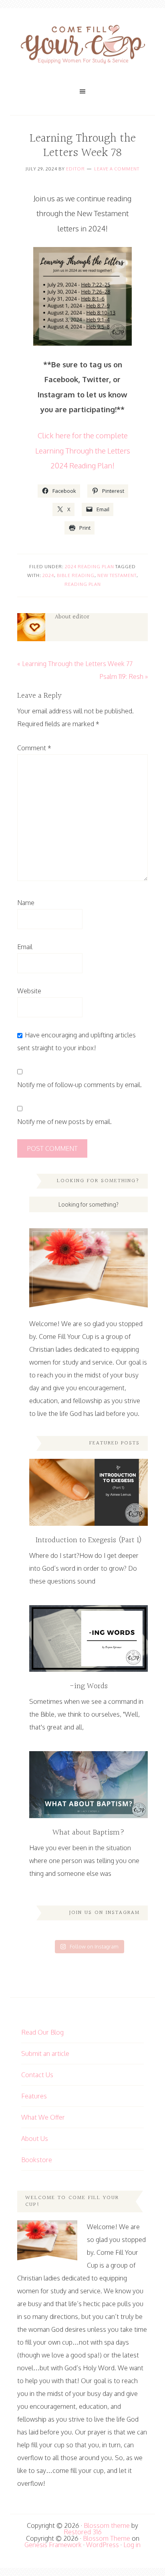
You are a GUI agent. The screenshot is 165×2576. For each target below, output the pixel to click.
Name (26, 903)
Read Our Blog (42, 2032)
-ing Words (89, 1686)
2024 (48, 575)
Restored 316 (83, 2532)
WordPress (103, 2545)
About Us (35, 2139)
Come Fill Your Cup (82, 46)
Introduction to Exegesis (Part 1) (89, 1540)
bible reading (76, 575)
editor (75, 169)
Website (29, 991)
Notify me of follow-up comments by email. (79, 1085)
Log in (132, 2545)
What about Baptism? (89, 1833)
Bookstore (37, 2160)
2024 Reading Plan (90, 567)
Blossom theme (107, 2525)
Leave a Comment (117, 169)
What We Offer (43, 2117)
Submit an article (45, 2054)
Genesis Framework (53, 2545)
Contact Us (37, 2075)
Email (25, 947)
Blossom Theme (107, 2538)
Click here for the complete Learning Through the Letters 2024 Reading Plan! (83, 450)
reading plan (83, 584)
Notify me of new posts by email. (64, 1122)
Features (34, 2096)
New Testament (117, 575)
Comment (34, 748)
